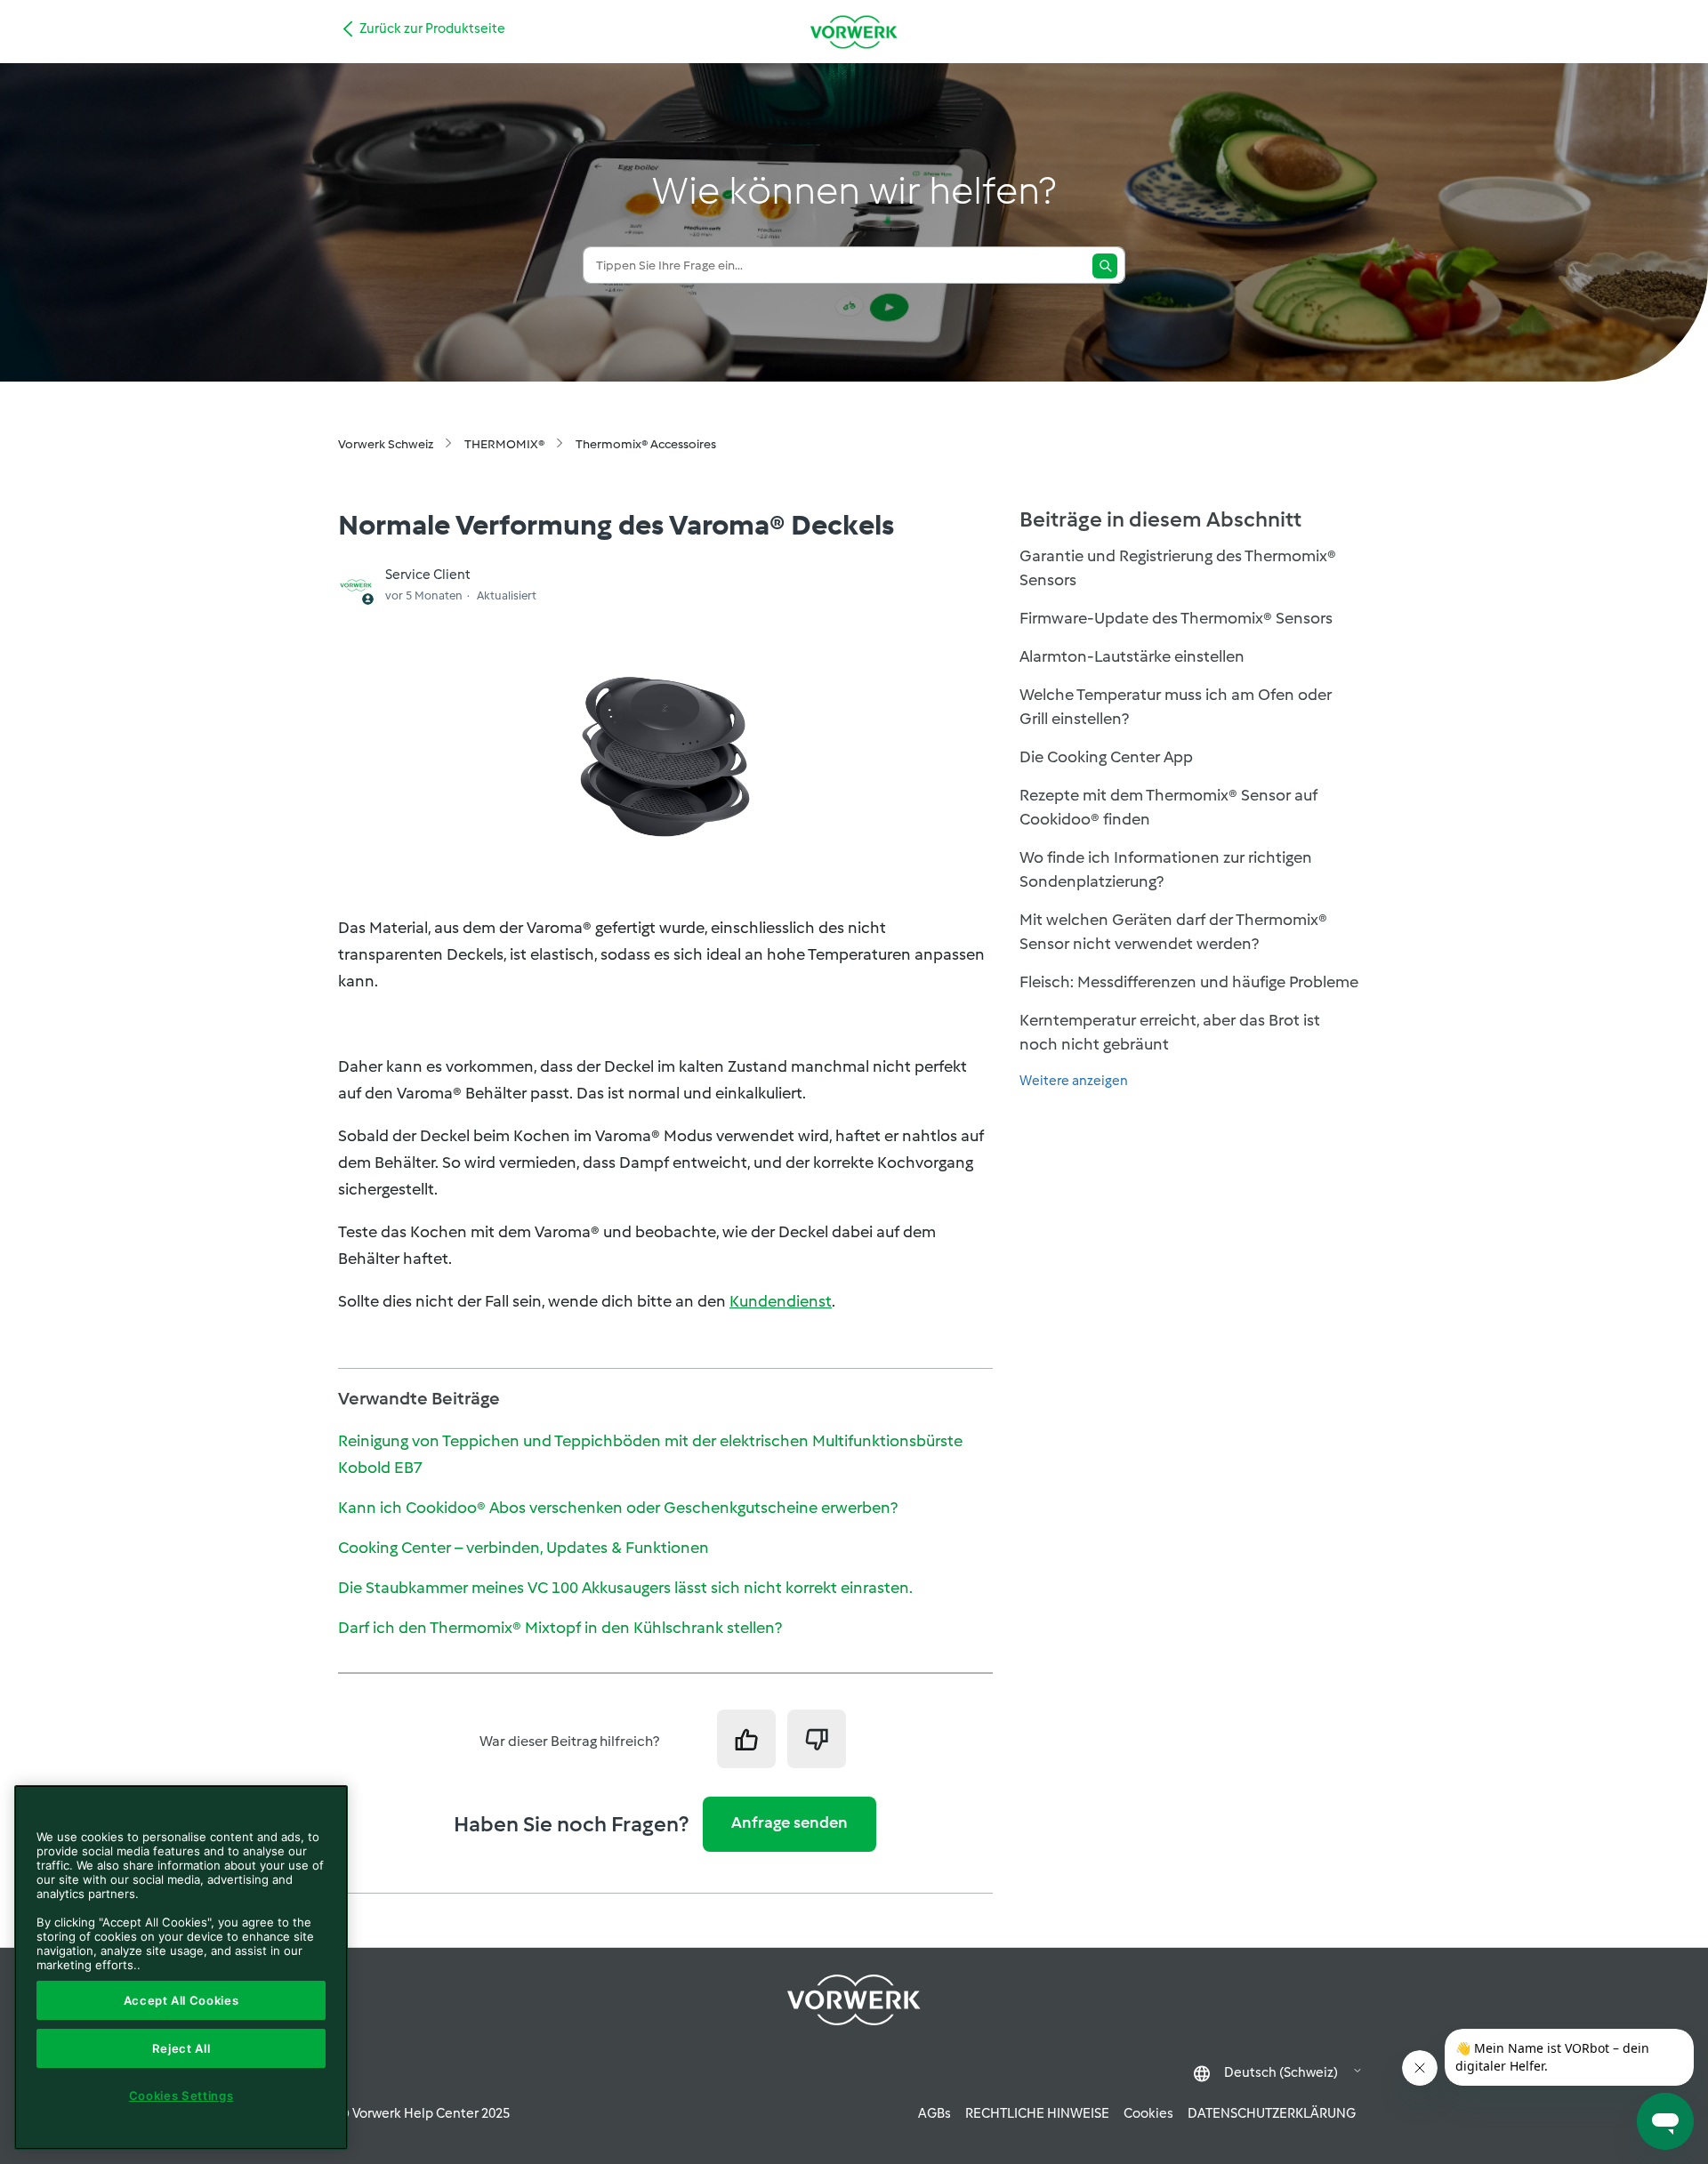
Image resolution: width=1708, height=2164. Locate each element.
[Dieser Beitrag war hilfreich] (746, 1739)
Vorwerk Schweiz (386, 444)
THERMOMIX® (504, 444)
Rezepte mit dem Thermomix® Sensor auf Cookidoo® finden (1168, 807)
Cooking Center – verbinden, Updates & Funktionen (524, 1548)
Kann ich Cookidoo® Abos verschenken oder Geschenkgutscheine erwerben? (618, 1508)
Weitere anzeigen (1074, 1081)
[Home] (854, 32)
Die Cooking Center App (1106, 757)
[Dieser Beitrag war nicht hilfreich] (817, 1739)
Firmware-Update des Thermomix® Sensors (1176, 618)
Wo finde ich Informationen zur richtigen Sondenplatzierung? (1166, 869)
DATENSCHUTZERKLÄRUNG (1272, 2113)
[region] (181, 1967)
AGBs (935, 2113)
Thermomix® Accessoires (646, 444)
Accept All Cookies (181, 2000)
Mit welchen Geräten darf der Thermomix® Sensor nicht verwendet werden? (1173, 932)
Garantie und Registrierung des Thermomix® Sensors (1178, 568)
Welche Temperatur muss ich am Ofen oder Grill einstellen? (1176, 707)
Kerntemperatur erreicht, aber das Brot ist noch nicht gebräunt (1170, 1032)
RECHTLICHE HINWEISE (1037, 2113)
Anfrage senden (790, 1822)
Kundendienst (781, 1301)
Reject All (181, 2048)
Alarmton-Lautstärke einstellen (1132, 656)
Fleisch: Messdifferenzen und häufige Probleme (1189, 982)
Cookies (1148, 2113)
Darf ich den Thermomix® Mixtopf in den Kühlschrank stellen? (560, 1628)
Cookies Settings (181, 2096)
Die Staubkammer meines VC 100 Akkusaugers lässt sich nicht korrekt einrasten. (625, 1588)
